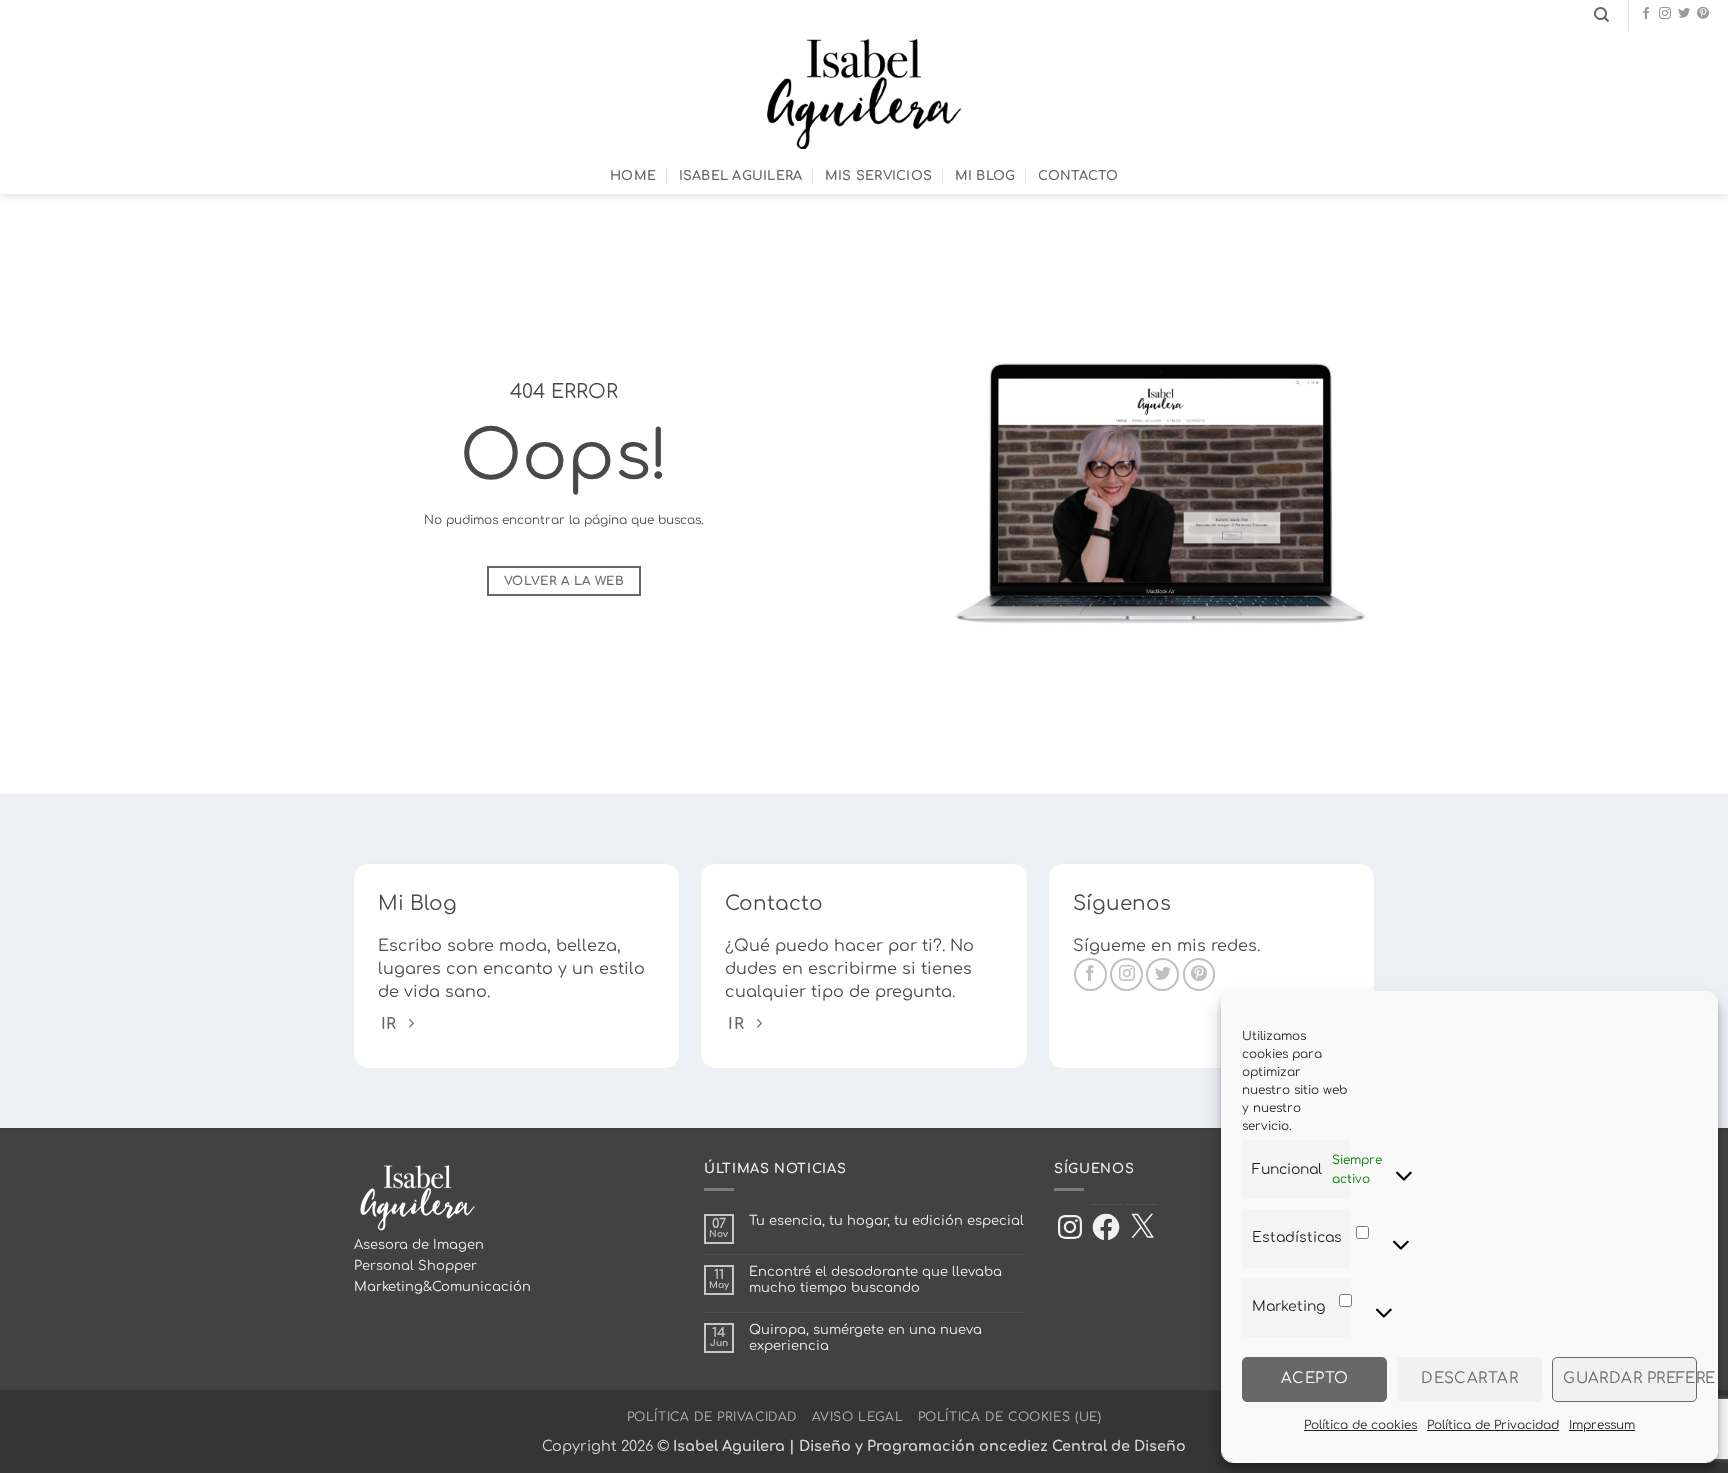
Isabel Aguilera (741, 176)
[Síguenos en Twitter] (1684, 14)
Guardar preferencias (1630, 1378)
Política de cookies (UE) (1010, 1417)
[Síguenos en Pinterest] (1703, 14)
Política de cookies (1360, 1425)
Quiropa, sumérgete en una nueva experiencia (865, 1338)
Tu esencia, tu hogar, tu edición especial (886, 1221)
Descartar (1469, 1378)
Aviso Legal (858, 1417)
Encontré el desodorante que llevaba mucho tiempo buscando (875, 1280)
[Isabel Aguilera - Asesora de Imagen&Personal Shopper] (864, 94)
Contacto (1078, 176)
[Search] (1601, 15)
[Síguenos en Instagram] (1665, 14)
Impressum (1602, 1425)
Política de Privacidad (1493, 1425)
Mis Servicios (878, 176)
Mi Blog (985, 176)
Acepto (1315, 1378)
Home (633, 176)
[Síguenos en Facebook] (1646, 14)
